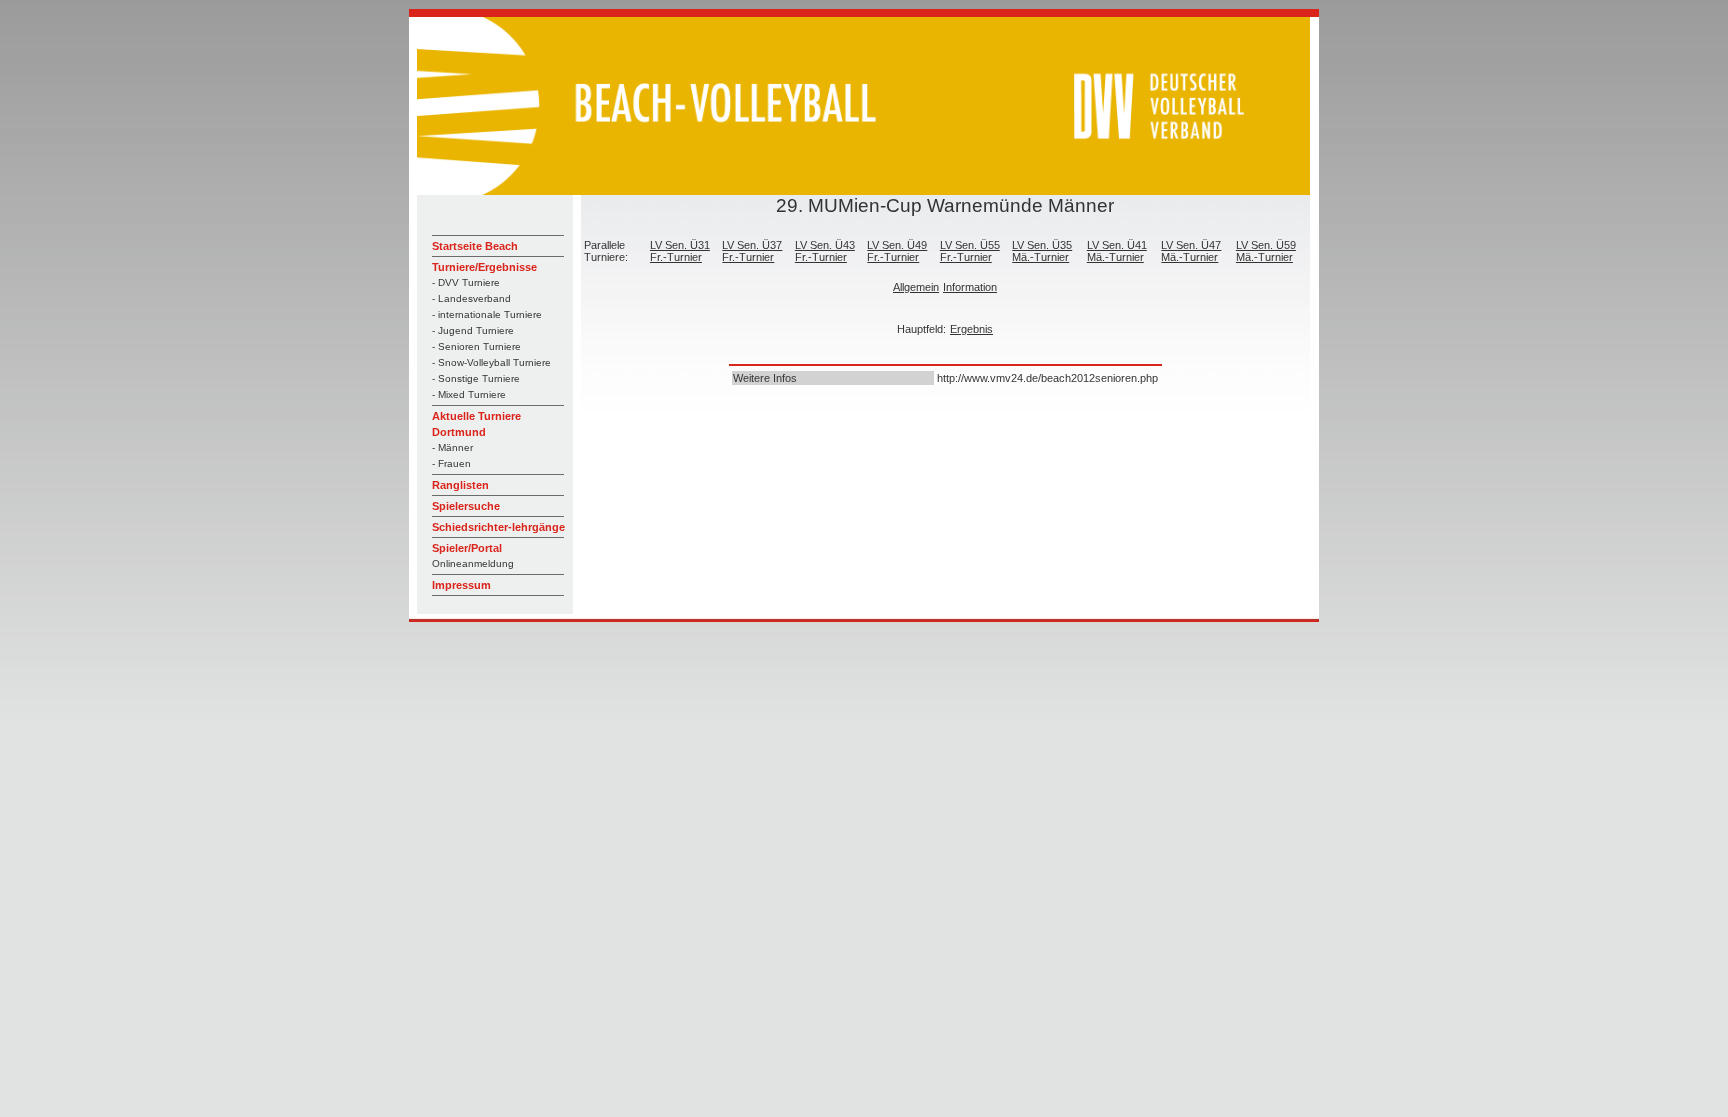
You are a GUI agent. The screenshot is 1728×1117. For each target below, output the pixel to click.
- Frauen (451, 463)
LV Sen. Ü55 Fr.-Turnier (970, 251)
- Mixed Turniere (469, 394)
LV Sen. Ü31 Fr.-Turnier (680, 251)
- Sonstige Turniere (476, 378)
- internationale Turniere (487, 314)
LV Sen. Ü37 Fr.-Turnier (752, 251)
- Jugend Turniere (473, 330)
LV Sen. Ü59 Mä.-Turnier (1266, 251)
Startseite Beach (475, 246)
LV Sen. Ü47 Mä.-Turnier (1191, 251)
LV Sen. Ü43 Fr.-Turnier (825, 251)
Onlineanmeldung (473, 563)
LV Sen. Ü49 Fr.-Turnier (897, 251)
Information (970, 287)
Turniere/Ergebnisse (484, 267)
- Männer (452, 447)
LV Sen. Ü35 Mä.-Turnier (1042, 251)
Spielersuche (466, 506)
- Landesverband (471, 298)
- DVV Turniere (466, 282)
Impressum (461, 585)
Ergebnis (971, 329)
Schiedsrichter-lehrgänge (498, 527)
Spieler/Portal (467, 548)
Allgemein (916, 287)
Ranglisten (460, 485)
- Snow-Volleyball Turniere (491, 362)
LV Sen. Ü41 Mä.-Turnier (1117, 251)
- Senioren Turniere (476, 346)
